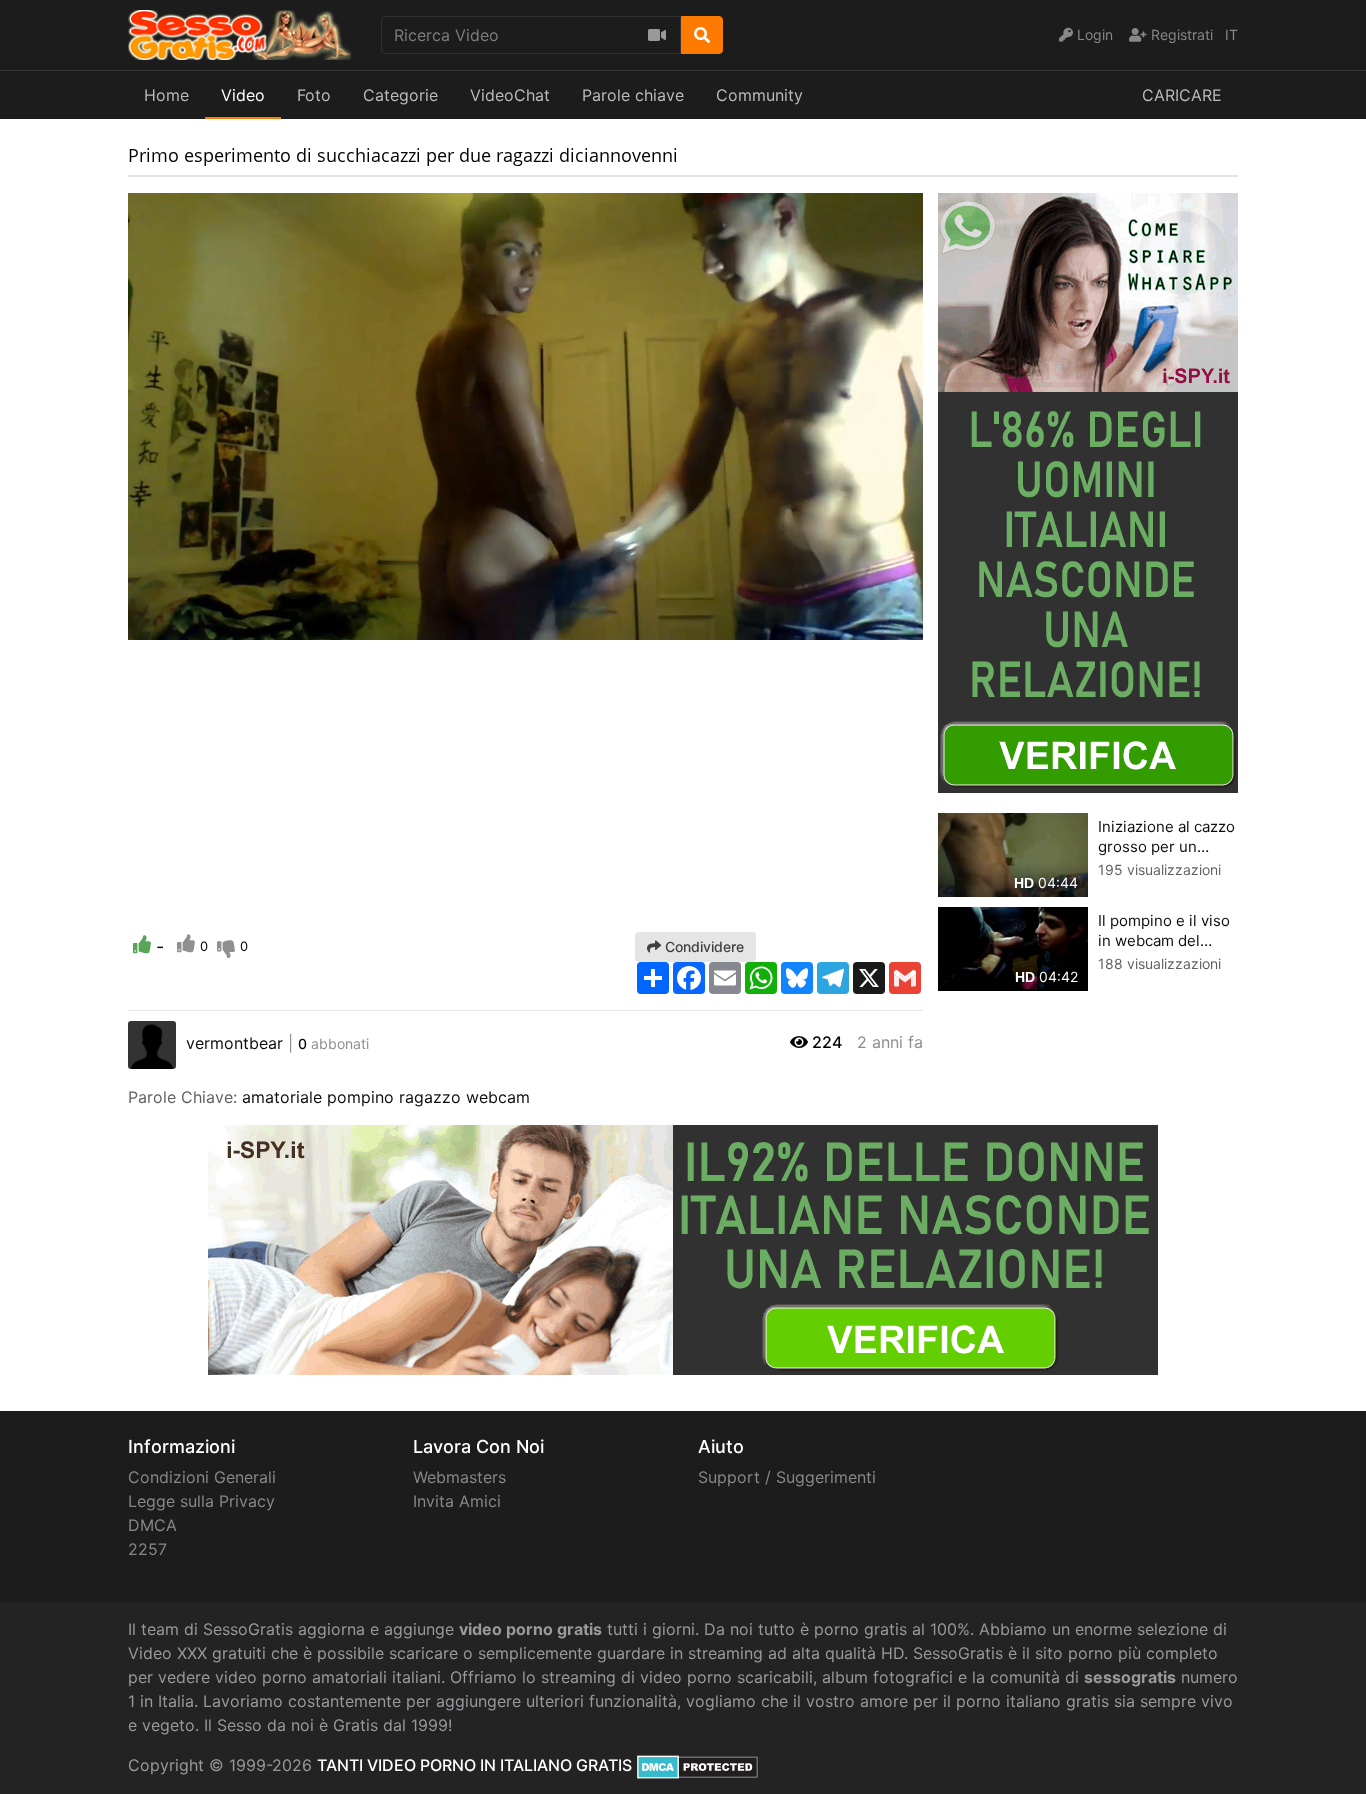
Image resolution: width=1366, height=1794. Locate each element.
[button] (183, 625)
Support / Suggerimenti (787, 1477)
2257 (147, 1549)
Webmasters (459, 1477)
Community (759, 95)
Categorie (400, 95)
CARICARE (1182, 95)
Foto (314, 95)
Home (166, 95)
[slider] (183, 625)
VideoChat (510, 95)
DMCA (152, 1525)
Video (243, 95)
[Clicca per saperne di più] (1088, 491)
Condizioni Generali (202, 1477)
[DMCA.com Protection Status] (697, 1765)
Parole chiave (633, 95)
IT (1231, 34)
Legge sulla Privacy (201, 1501)
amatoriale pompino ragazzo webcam (386, 1097)
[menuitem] (861, 625)
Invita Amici (457, 1501)
